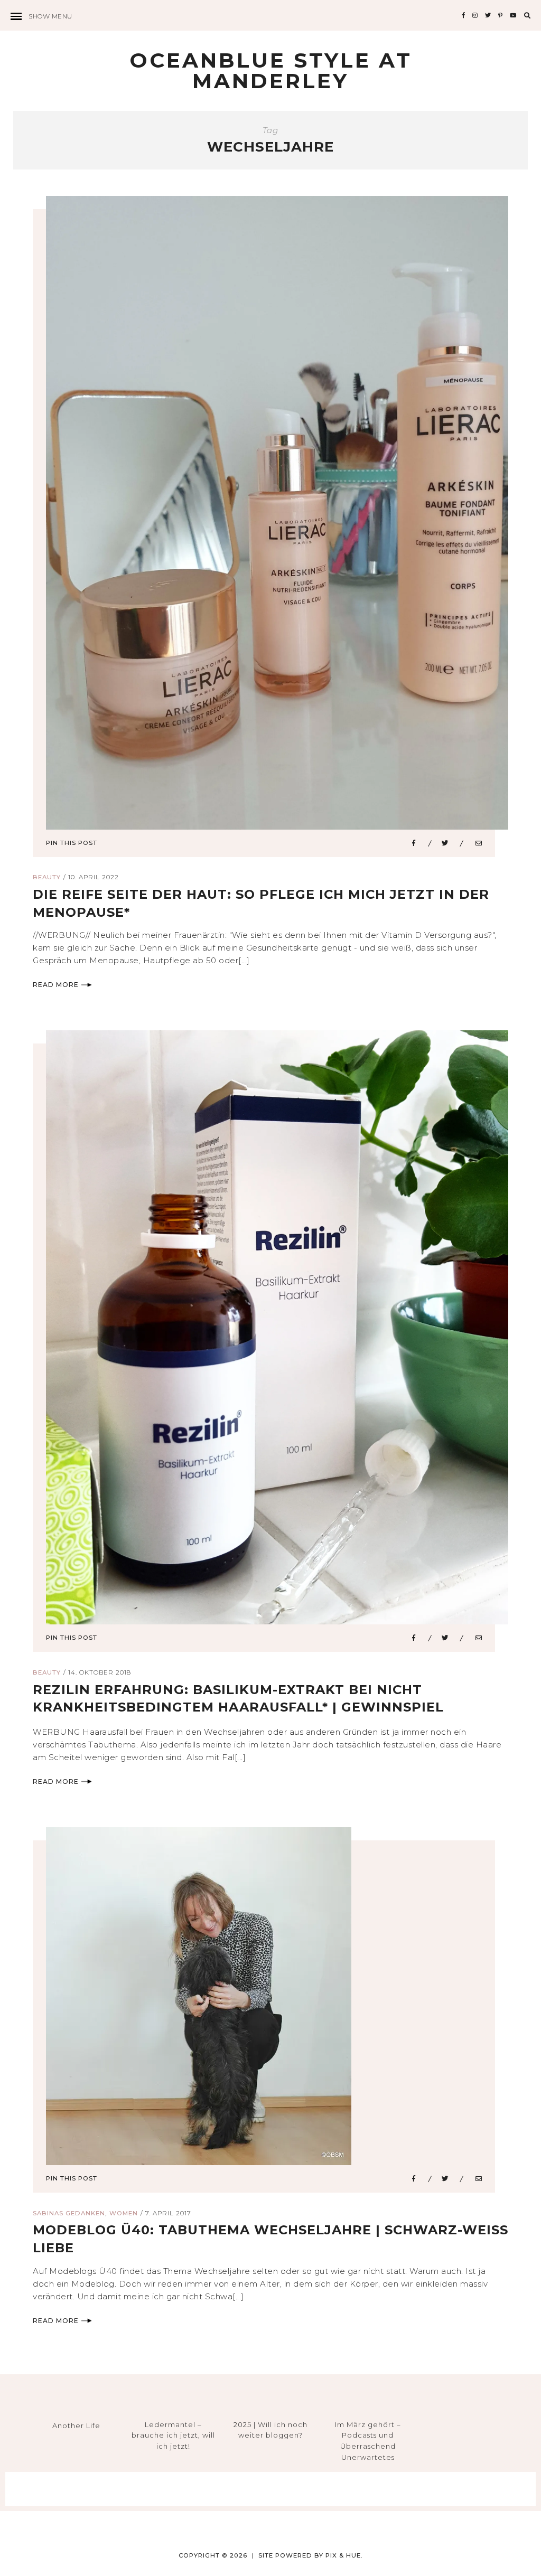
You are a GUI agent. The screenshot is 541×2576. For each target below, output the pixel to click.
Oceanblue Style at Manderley (271, 70)
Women (124, 2213)
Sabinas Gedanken (69, 2213)
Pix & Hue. (344, 2555)
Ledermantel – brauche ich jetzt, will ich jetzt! (173, 2436)
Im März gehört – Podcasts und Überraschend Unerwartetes (368, 2441)
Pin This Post (72, 843)
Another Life (76, 2425)
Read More (56, 985)
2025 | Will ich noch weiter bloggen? (270, 2430)
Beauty (47, 877)
